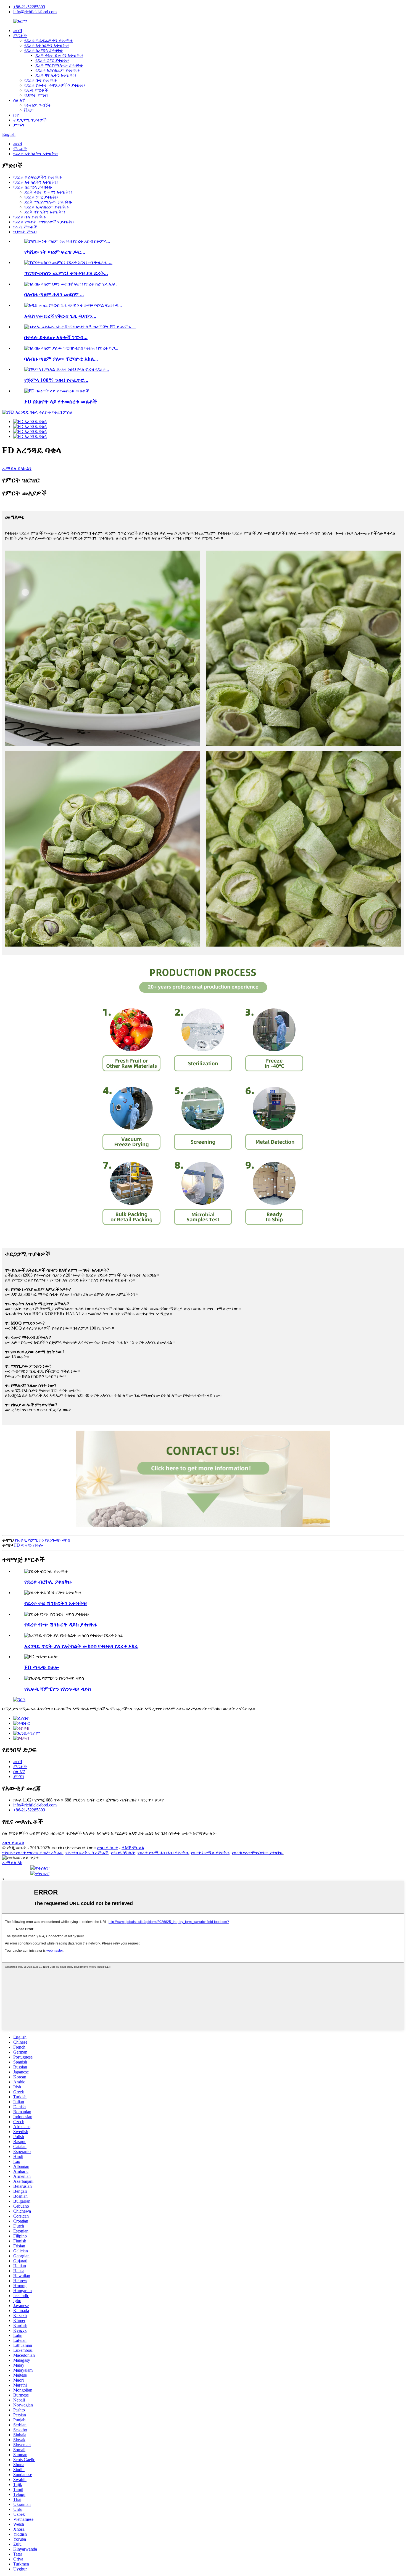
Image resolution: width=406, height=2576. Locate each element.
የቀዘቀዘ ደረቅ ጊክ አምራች (87, 1853)
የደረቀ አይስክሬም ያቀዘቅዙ (57, 70)
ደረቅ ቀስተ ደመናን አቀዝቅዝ (59, 55)
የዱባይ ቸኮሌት (123, 1853)
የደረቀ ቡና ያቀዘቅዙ (40, 80)
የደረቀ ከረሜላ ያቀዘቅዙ (44, 50)
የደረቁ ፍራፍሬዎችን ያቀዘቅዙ (48, 40)
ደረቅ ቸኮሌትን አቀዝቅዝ (56, 75)
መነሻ (18, 31)
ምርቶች (20, 35)
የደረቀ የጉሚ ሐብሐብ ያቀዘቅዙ (163, 1853)
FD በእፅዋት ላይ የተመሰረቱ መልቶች (61, 402)
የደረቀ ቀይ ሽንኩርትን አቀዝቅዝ (56, 1603)
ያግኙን (19, 125)
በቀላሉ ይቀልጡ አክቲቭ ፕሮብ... (56, 337)
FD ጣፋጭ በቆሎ (28, 1545)
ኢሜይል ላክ (12, 1863)
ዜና (16, 115)
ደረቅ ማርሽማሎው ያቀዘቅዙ (59, 65)
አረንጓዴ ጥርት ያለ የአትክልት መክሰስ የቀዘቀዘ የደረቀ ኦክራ (81, 1646)
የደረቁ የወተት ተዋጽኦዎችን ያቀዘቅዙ (55, 85)
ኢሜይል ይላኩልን (17, 468)
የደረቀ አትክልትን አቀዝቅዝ (47, 45)
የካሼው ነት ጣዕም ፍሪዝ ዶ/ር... (55, 252)
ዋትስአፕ (42, 1868)
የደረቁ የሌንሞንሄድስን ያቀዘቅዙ (257, 1853)
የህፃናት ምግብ (36, 95)
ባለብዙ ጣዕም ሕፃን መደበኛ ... (54, 294)
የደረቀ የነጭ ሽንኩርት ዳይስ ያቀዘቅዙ (61, 1625)
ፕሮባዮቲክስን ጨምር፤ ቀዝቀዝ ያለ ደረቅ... (66, 273)
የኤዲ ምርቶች (36, 90)
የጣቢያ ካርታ (107, 1848)
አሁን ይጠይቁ (13, 1843)
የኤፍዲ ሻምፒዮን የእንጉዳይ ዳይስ (43, 1540)
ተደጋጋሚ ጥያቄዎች (30, 120)
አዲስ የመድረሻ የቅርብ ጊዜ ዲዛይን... (60, 316)
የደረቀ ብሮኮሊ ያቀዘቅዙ (48, 1582)
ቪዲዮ (29, 110)
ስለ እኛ (19, 100)
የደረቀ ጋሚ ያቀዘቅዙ (52, 60)
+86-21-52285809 (29, 7)
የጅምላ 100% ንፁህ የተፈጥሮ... (56, 380)
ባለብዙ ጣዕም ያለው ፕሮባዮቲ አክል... (61, 359)
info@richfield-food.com (35, 12)
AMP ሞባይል (133, 1848)
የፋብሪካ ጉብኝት (38, 105)
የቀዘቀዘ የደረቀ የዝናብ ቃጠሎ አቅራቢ (33, 1853)
